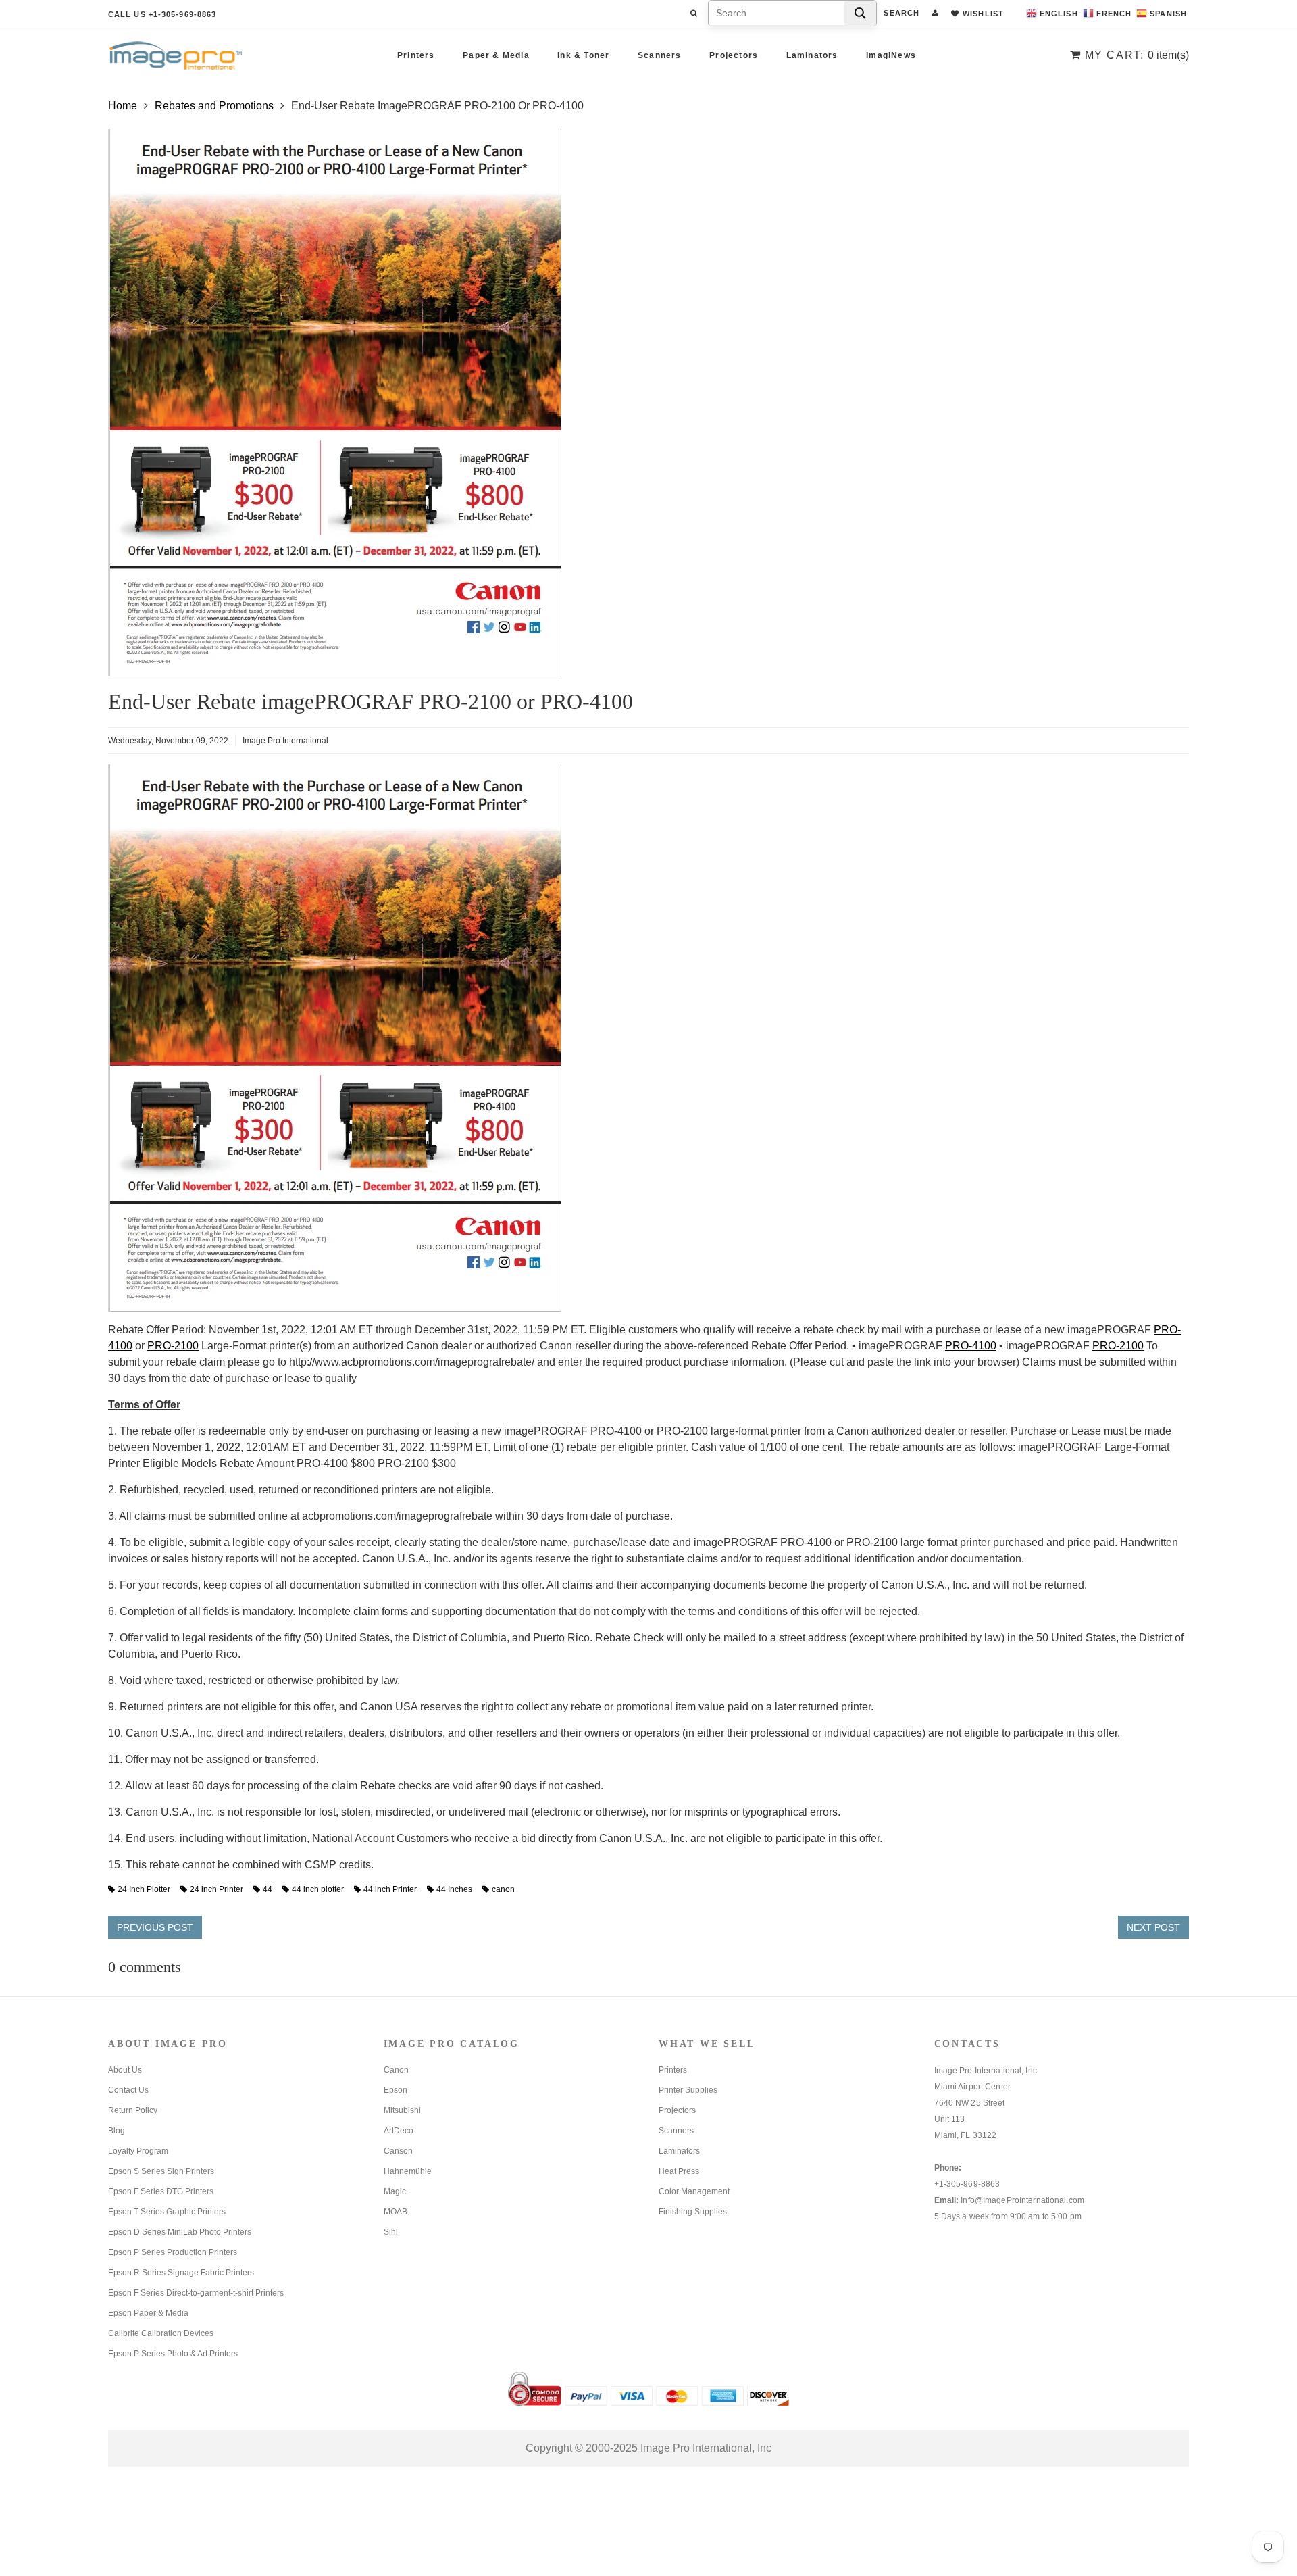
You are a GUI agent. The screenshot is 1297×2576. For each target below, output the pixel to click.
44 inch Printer (390, 1889)
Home (123, 106)
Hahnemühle (408, 2171)
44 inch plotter (318, 1889)
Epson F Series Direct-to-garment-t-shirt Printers (196, 2293)
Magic (395, 2191)
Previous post (155, 1927)
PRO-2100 (173, 1346)
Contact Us (128, 2090)
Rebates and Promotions (214, 106)
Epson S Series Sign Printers (161, 2171)
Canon (396, 2070)
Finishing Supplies (693, 2212)
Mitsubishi (402, 2110)
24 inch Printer (217, 1889)
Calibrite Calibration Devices (161, 2333)
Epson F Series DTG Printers (161, 2191)
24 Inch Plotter (144, 1889)
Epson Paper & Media (148, 2313)
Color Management (694, 2191)
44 (268, 1889)
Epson (396, 2090)
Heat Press (679, 2171)
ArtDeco (399, 2131)
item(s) (1137, 55)
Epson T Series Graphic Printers (167, 2212)
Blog (117, 2131)
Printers (416, 55)
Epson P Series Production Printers (173, 2252)
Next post (1153, 1927)
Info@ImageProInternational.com (1022, 2200)
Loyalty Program (138, 2151)
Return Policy (133, 2110)
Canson (398, 2151)
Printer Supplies (688, 2090)
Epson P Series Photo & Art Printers (173, 2354)
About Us (125, 2070)
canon (503, 1889)
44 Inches (454, 1889)
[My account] (935, 13)
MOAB (396, 2212)
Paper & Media (496, 55)
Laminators (812, 55)
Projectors (734, 55)
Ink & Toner (583, 55)
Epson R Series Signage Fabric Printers (181, 2273)
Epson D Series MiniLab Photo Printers (180, 2232)
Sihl (391, 2232)
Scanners (660, 55)
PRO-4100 (971, 1346)
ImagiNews (891, 55)
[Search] (860, 13)
